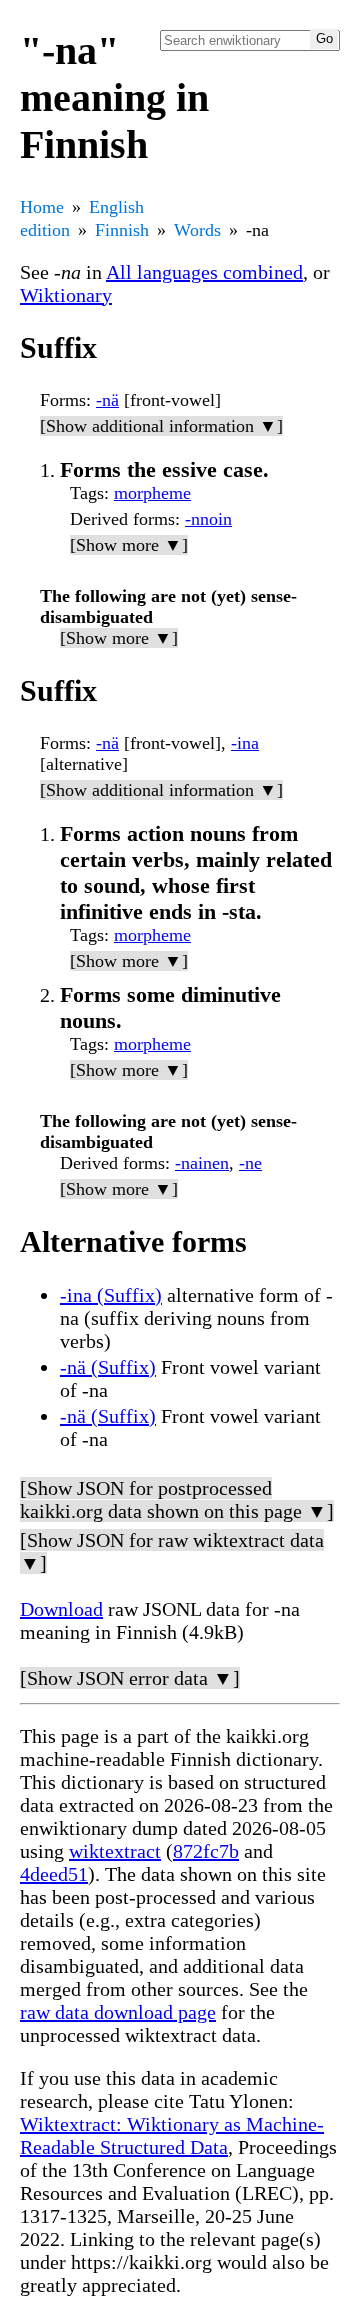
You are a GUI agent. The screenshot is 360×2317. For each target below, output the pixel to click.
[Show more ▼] (129, 545)
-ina (245, 743)
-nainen (202, 1163)
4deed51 (54, 1874)
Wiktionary (66, 295)
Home (42, 207)
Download (61, 1609)
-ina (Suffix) (111, 1295)
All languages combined (204, 272)
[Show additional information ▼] (161, 426)
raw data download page (118, 2012)
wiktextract (115, 1851)
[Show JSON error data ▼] (130, 1678)
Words (197, 230)
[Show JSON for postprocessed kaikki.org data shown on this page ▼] (177, 1499)
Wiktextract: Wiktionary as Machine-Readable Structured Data (172, 2135)
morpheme (152, 493)
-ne (250, 1163)
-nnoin (208, 519)
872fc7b (206, 1851)
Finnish (122, 230)
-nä (107, 400)
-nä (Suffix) (108, 1367)
